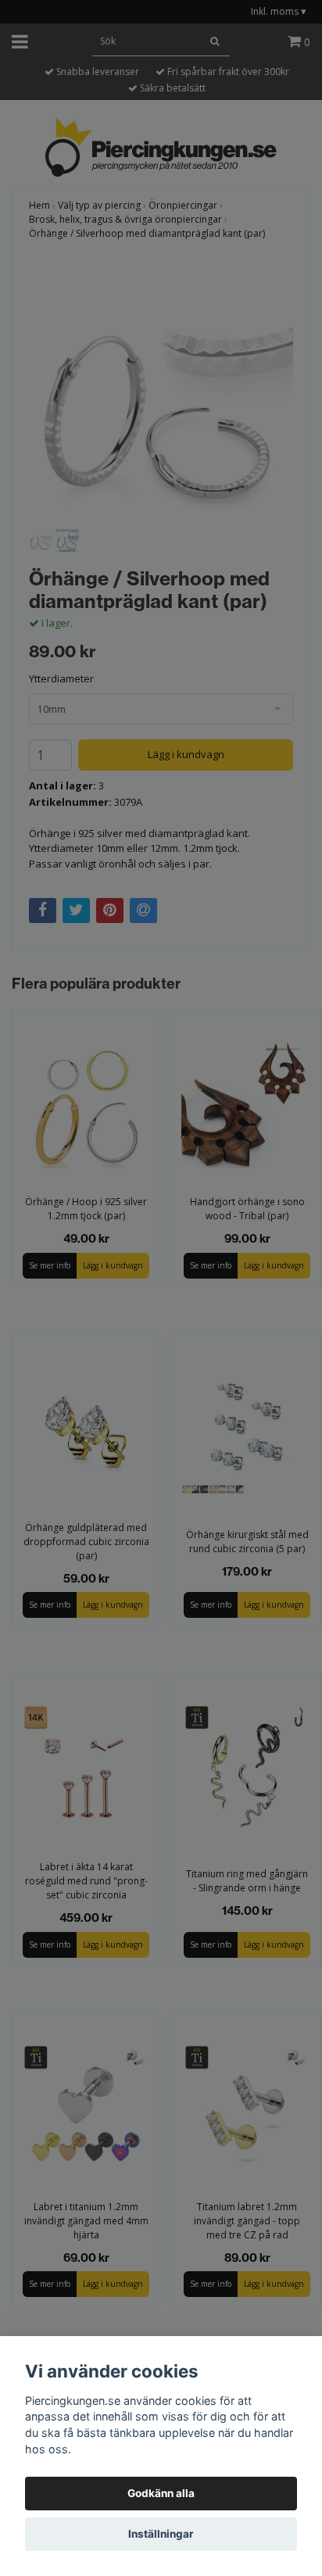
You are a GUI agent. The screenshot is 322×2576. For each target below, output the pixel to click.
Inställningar (161, 2534)
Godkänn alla (161, 2493)
